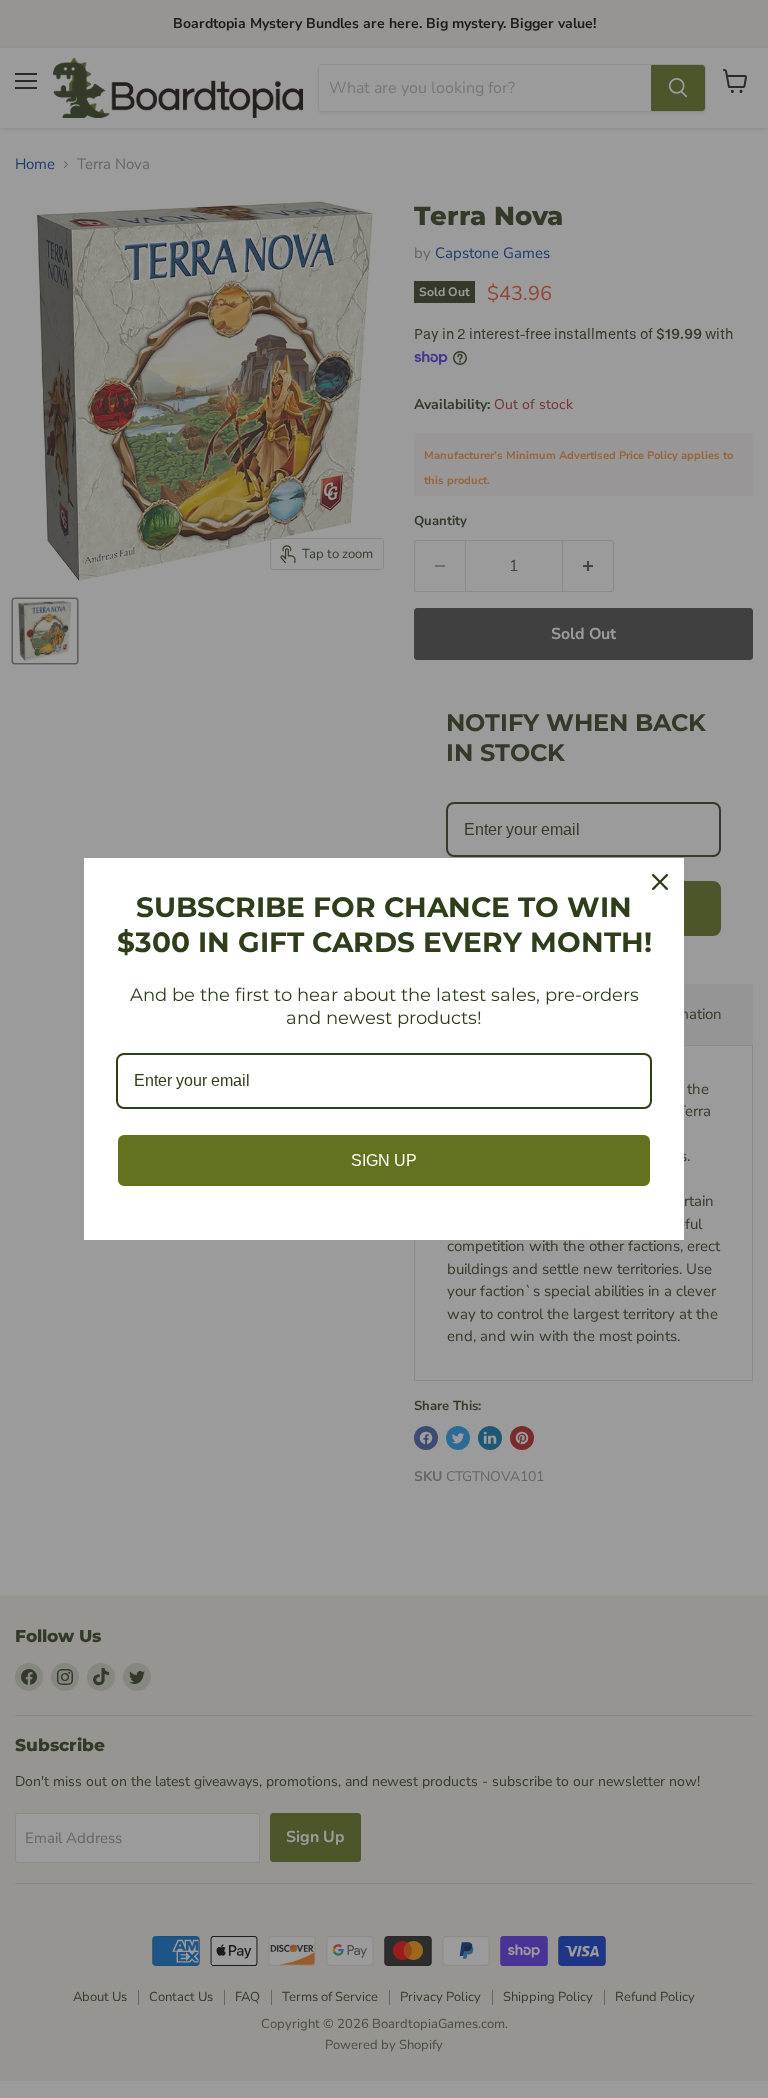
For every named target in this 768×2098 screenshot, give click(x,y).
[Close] (660, 882)
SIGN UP (384, 1160)
